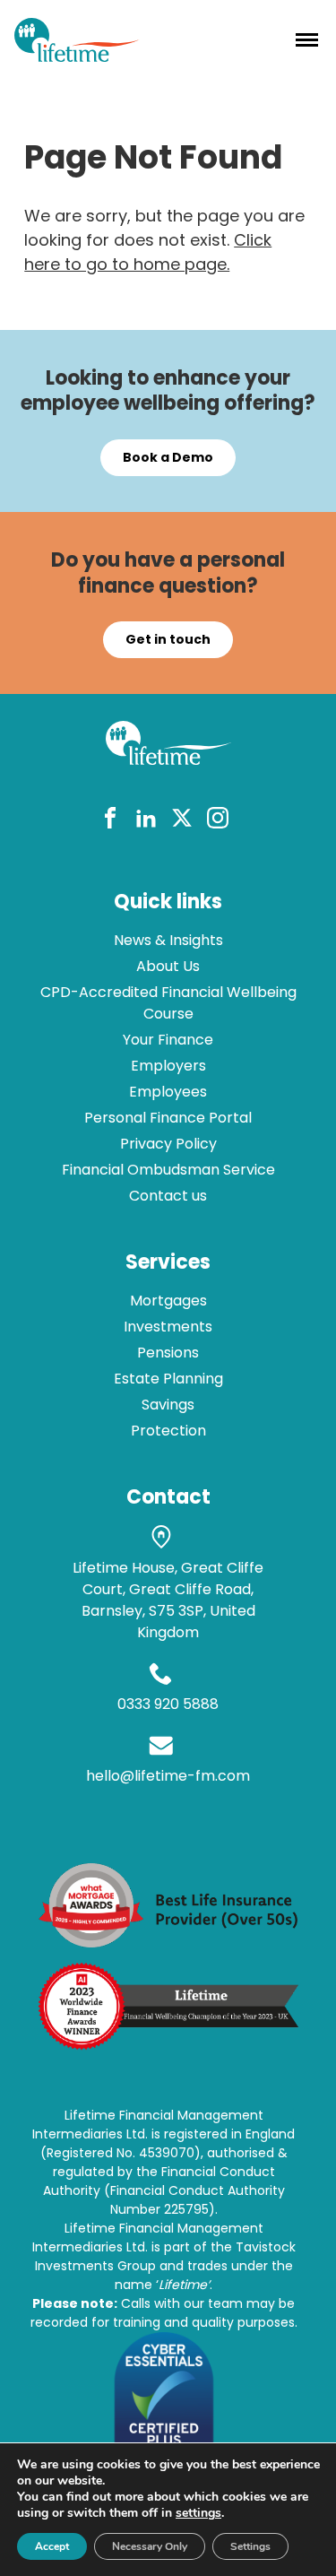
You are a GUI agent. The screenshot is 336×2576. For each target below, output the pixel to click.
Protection (168, 1431)
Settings (250, 2546)
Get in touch (168, 639)
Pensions (168, 1353)
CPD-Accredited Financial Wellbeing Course (168, 1003)
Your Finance (168, 1040)
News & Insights (168, 940)
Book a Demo (168, 457)
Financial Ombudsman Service (168, 1170)
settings (198, 2513)
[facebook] (110, 821)
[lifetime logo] (77, 56)
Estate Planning (168, 1379)
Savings (168, 1405)
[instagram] (218, 821)
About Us (168, 966)
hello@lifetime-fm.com (168, 1776)
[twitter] (182, 821)
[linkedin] (146, 821)
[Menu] (307, 39)
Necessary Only (150, 2546)
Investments (168, 1327)
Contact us (168, 1196)
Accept (52, 2546)
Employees (168, 1092)
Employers (168, 1066)
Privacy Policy (168, 1144)
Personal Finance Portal (168, 1118)
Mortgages (168, 1301)
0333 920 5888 (168, 1704)
